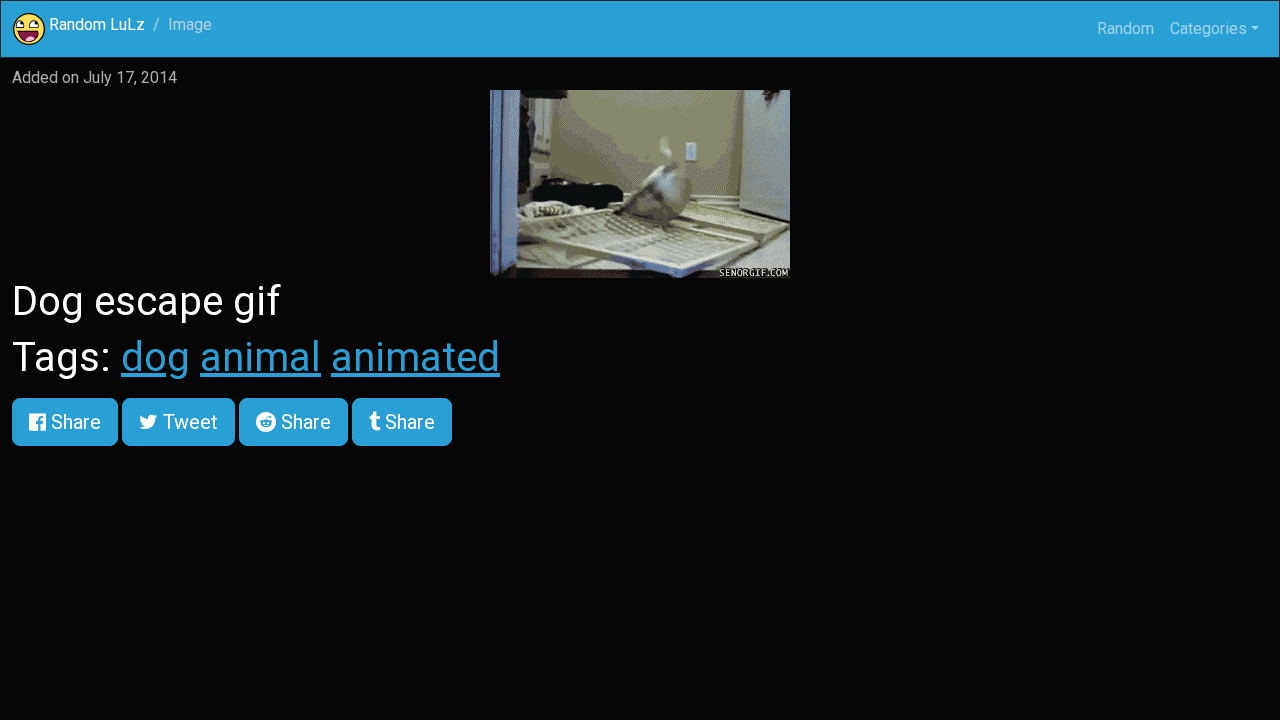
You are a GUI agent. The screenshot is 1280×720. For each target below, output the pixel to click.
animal (260, 357)
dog (155, 357)
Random (1125, 28)
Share (73, 422)
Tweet (188, 422)
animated (415, 357)
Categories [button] (1208, 28)
